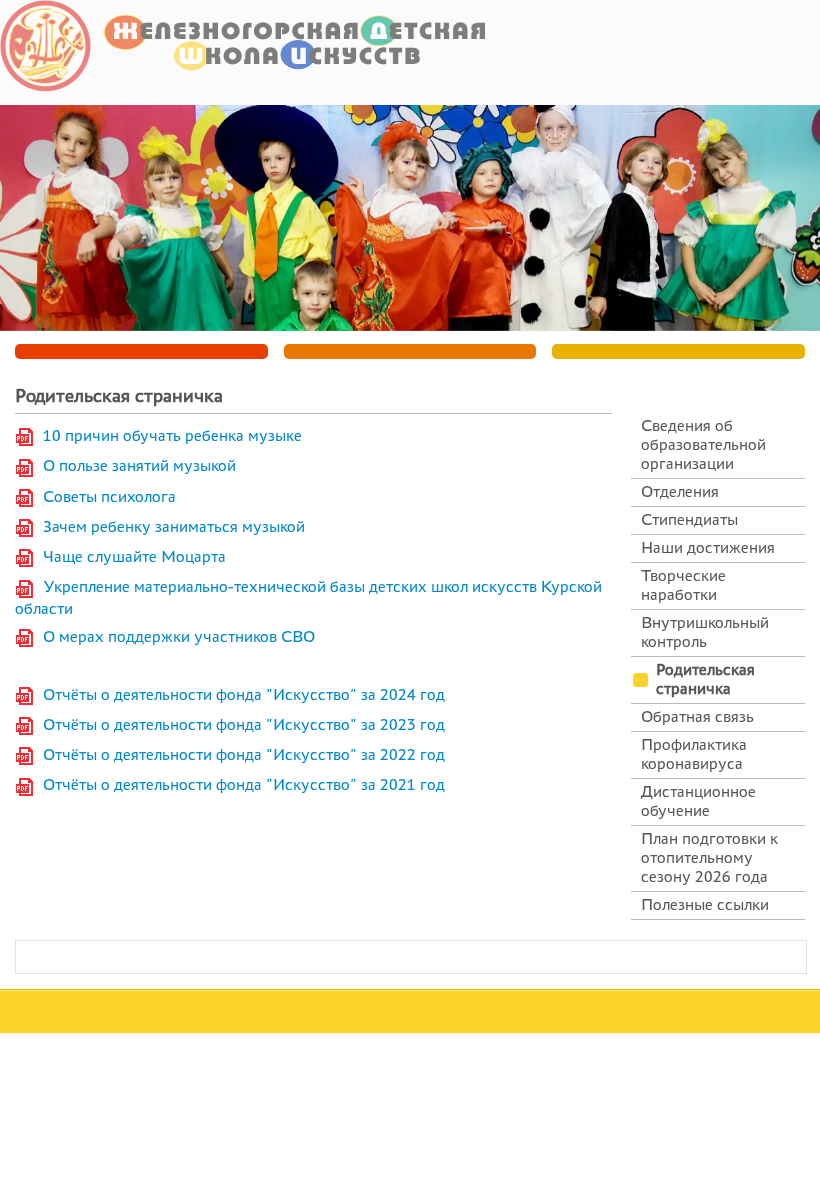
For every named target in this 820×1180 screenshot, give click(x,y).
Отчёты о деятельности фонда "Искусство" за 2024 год (244, 694)
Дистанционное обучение (698, 801)
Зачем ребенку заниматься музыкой (174, 526)
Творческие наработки (683, 585)
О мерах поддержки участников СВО (179, 636)
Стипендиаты (689, 519)
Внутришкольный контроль (705, 632)
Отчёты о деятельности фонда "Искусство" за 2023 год (244, 724)
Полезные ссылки (705, 904)
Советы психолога (109, 496)
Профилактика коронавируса (694, 754)
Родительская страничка (705, 679)
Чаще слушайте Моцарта (134, 556)
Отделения (680, 491)
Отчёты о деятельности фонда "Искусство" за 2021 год (244, 784)
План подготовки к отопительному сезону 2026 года (709, 857)
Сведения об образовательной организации (703, 444)
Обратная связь (697, 716)
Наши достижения (708, 547)
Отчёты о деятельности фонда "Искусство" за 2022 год (244, 754)
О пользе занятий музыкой (139, 465)
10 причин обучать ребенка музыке (168, 435)
